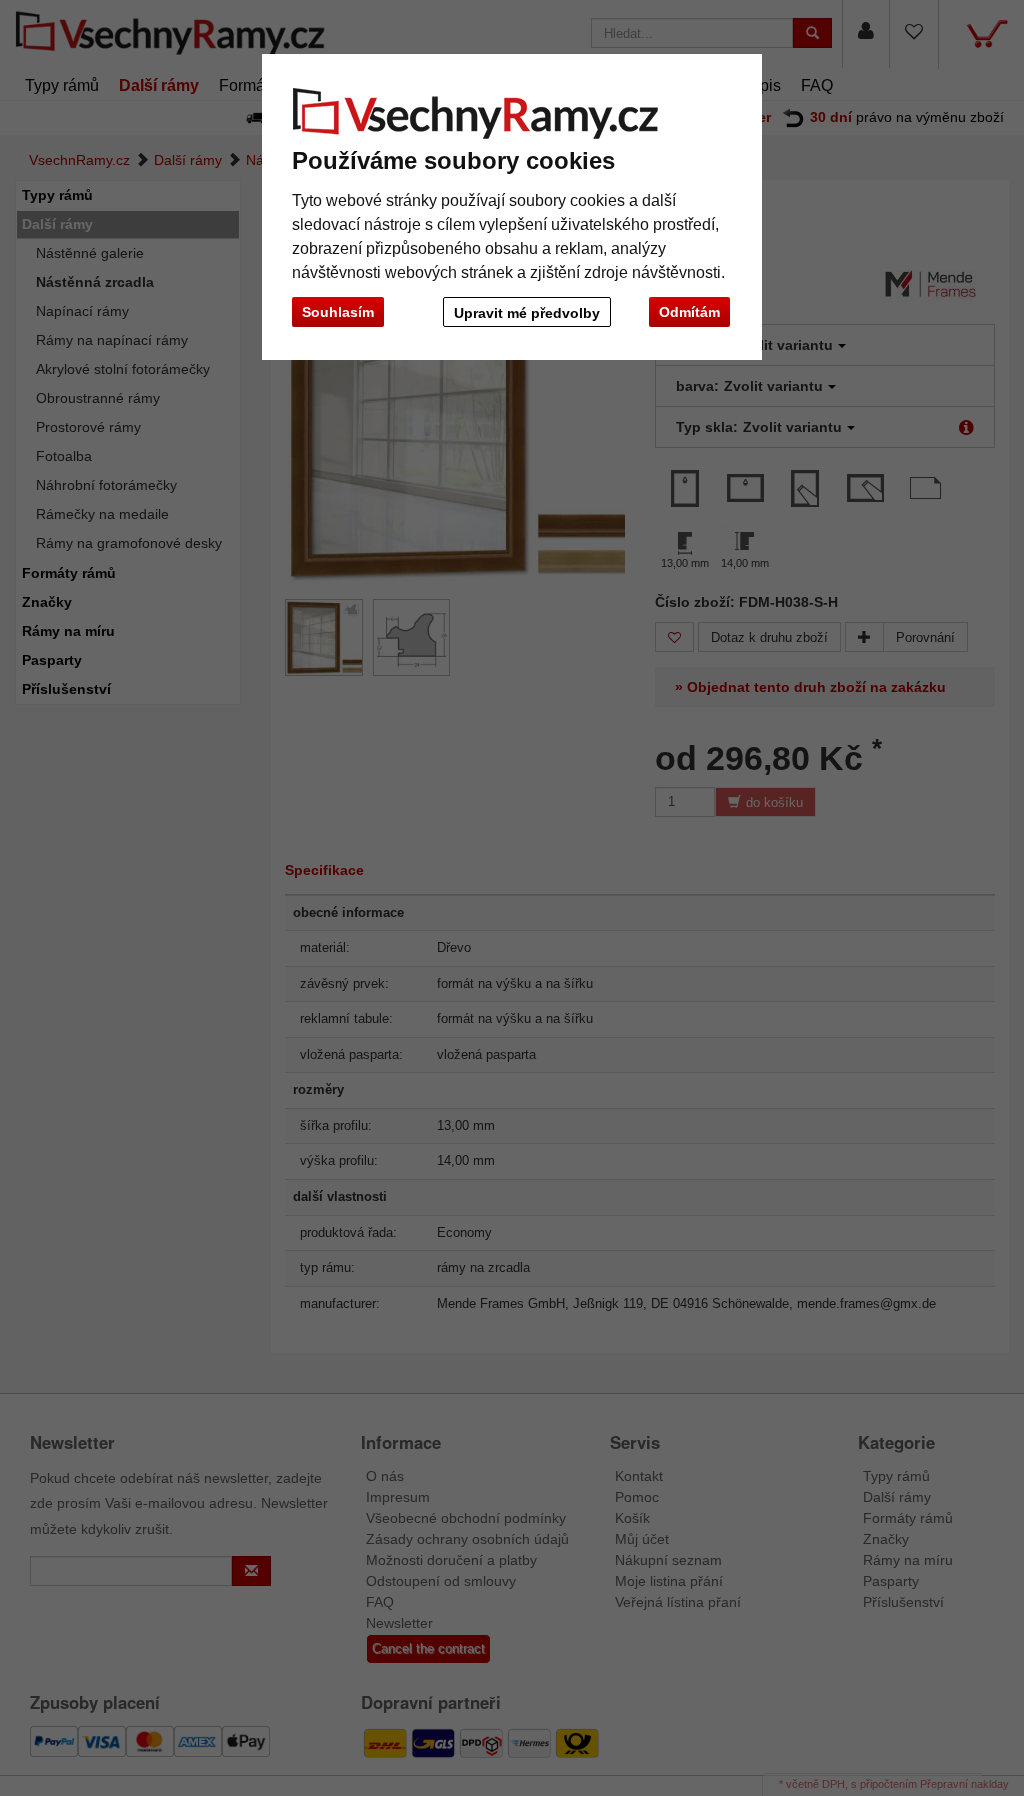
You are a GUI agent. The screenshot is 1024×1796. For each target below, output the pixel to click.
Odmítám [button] (689, 312)
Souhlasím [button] (338, 312)
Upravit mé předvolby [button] (527, 313)
